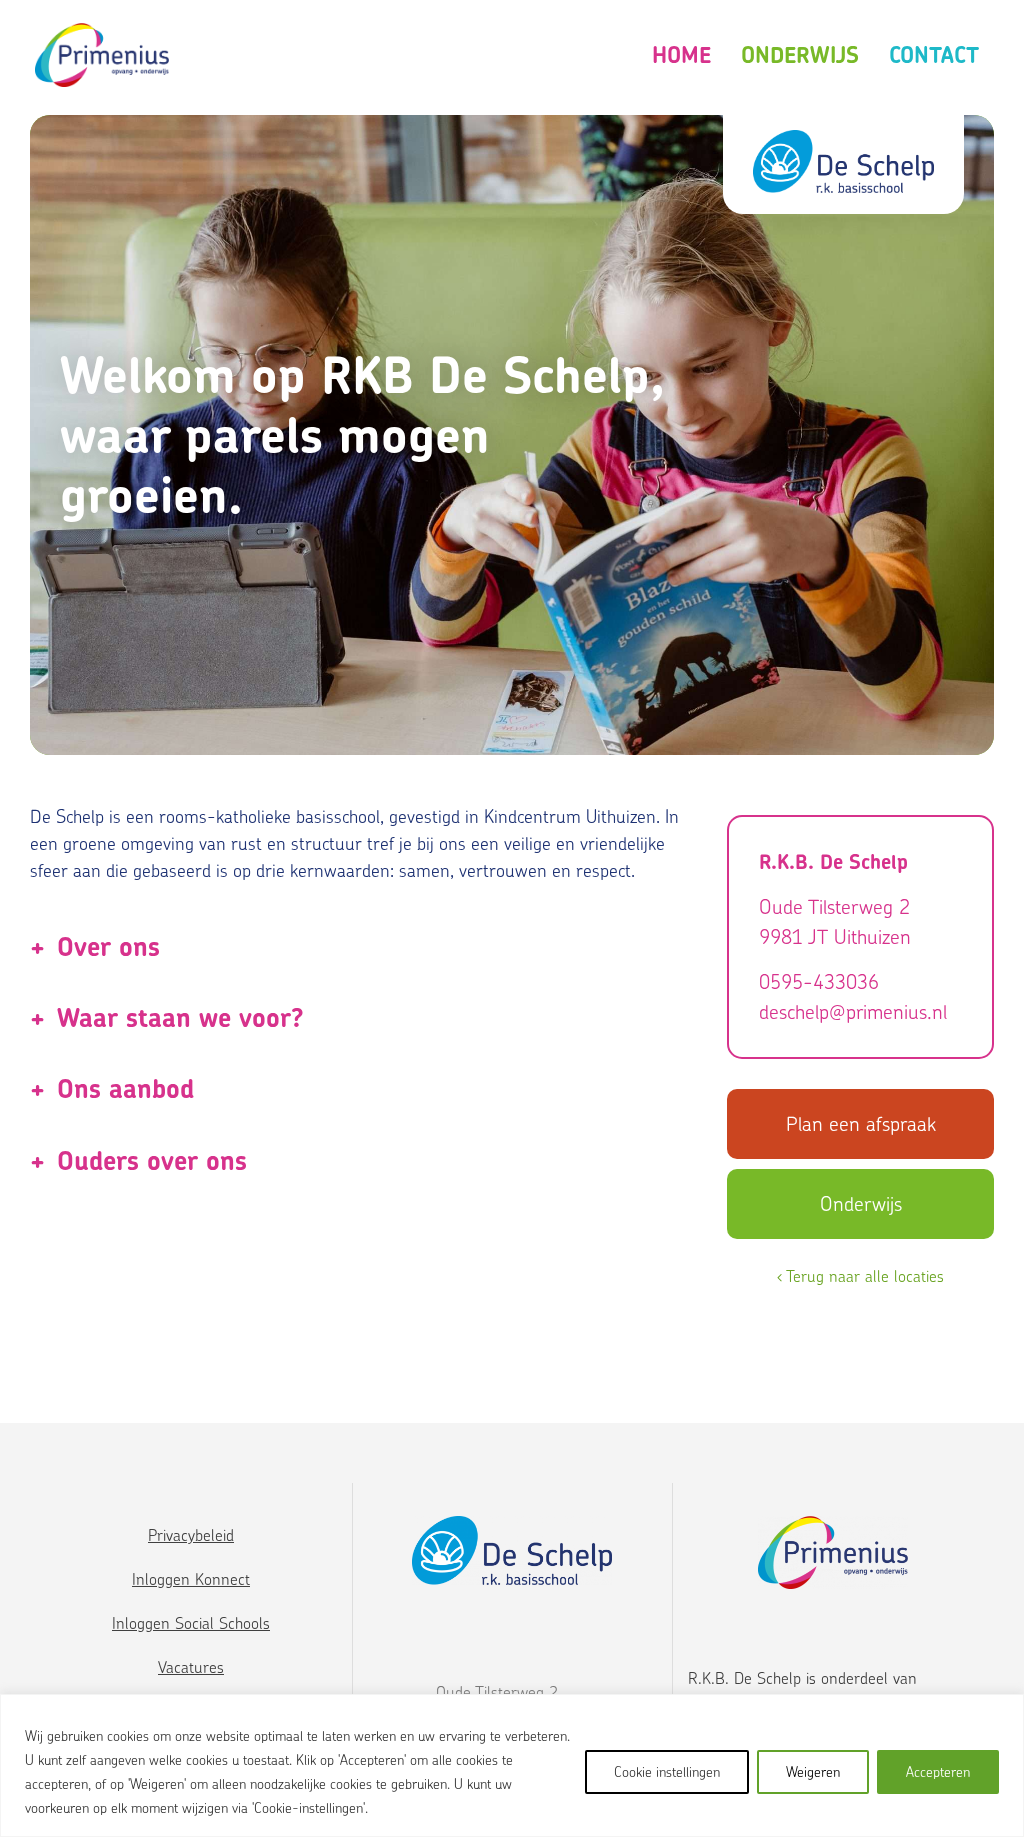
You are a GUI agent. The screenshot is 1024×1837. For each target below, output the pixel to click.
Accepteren (938, 1771)
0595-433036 (819, 981)
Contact (934, 55)
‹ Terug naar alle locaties (860, 1276)
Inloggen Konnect (191, 1579)
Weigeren (813, 1771)
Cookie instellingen (667, 1771)
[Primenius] (102, 55)
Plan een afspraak (861, 1123)
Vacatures (191, 1667)
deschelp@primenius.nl (853, 1011)
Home (681, 55)
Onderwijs (800, 55)
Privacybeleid (191, 1535)
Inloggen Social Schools (191, 1623)
